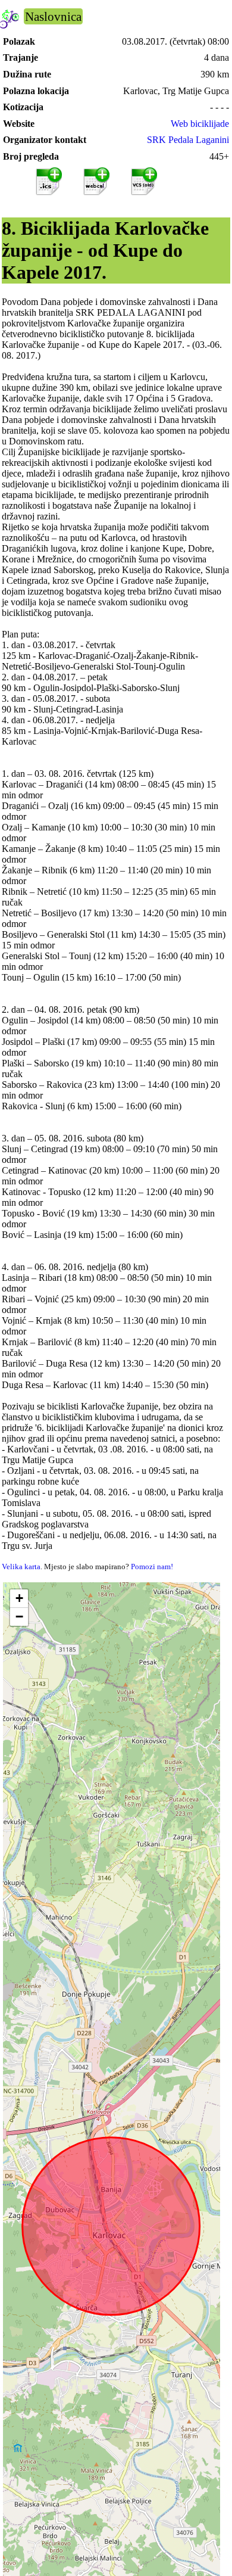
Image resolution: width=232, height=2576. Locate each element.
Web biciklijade (200, 124)
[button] (19, 1599)
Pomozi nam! (152, 1567)
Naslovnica (53, 16)
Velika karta (21, 1567)
